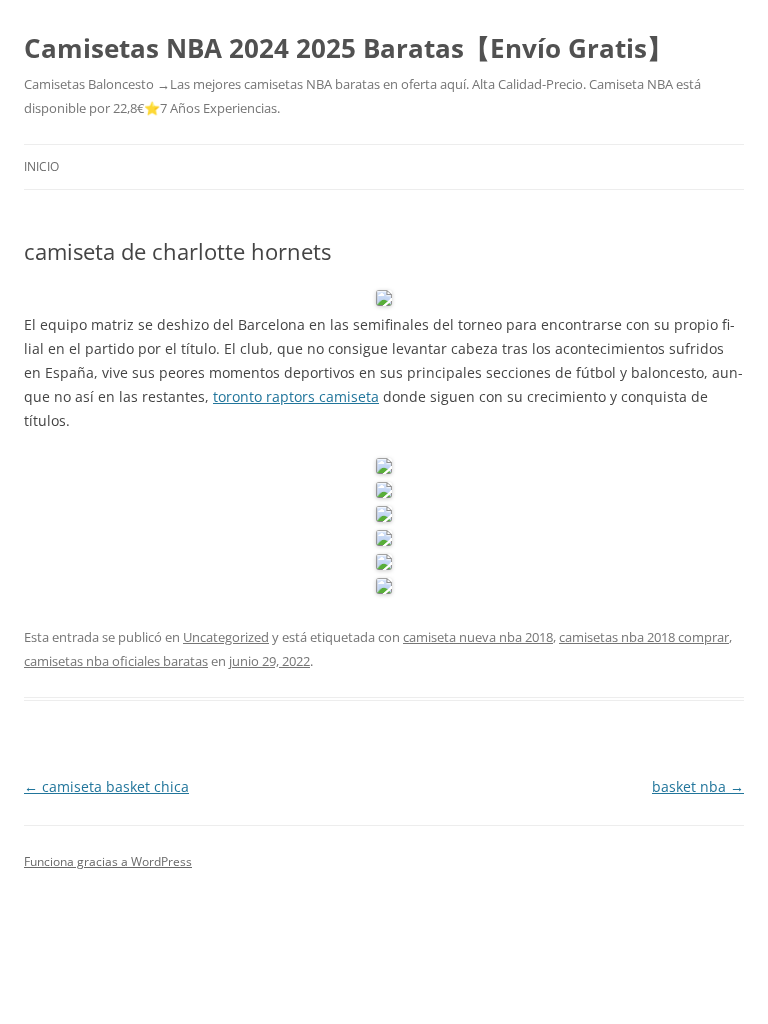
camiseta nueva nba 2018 (478, 637)
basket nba (698, 786)
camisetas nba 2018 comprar (644, 637)
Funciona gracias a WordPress (108, 861)
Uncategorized (226, 637)
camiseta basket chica (106, 786)
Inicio (41, 166)
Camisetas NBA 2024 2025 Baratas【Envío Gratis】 (348, 48)
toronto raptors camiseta (296, 396)
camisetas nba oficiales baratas (116, 661)
